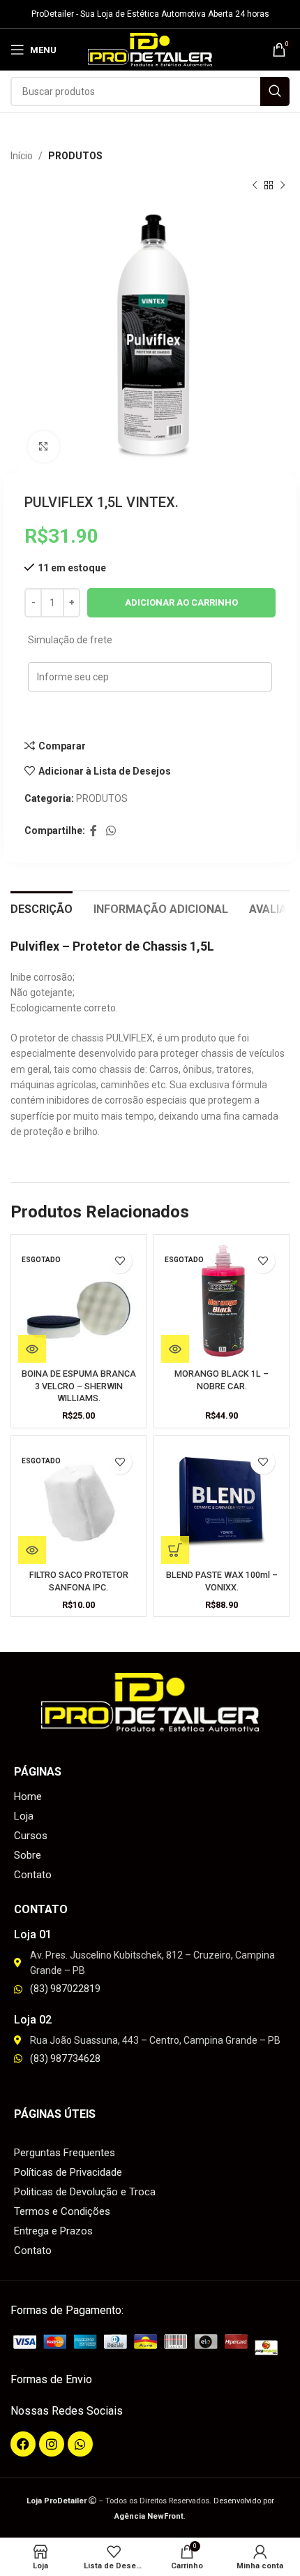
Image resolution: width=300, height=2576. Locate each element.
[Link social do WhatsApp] (111, 831)
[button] (175, 1550)
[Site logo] (150, 49)
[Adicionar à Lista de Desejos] (120, 1261)
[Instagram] (52, 2444)
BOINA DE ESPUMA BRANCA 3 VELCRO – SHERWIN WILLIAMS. (79, 1386)
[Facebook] (23, 2444)
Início (22, 156)
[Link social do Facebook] (93, 831)
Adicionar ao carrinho (181, 602)
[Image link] (150, 2344)
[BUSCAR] (275, 92)
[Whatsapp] (80, 2444)
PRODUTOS (75, 156)
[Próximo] (283, 186)
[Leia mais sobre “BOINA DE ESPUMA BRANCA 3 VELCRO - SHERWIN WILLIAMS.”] (32, 1349)
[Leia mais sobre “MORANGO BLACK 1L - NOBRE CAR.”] (175, 1349)
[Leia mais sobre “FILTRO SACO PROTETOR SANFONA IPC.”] (32, 1550)
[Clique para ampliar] (44, 447)
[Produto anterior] (255, 186)
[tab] (42, 907)
